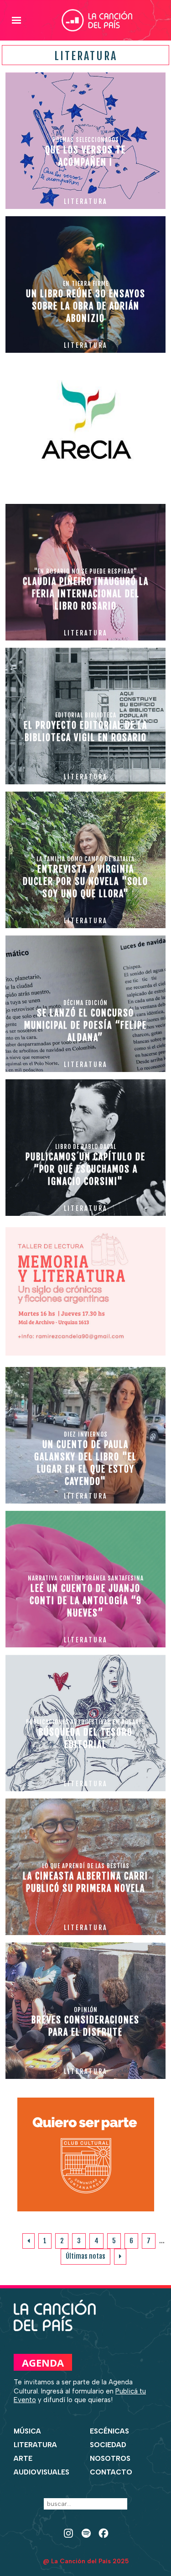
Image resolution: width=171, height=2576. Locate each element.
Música (27, 2431)
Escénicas (109, 2431)
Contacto (111, 2472)
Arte (23, 2459)
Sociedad (108, 2445)
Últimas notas (85, 2256)
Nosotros (110, 2459)
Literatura (35, 2445)
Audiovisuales (41, 2472)
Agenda (43, 2363)
